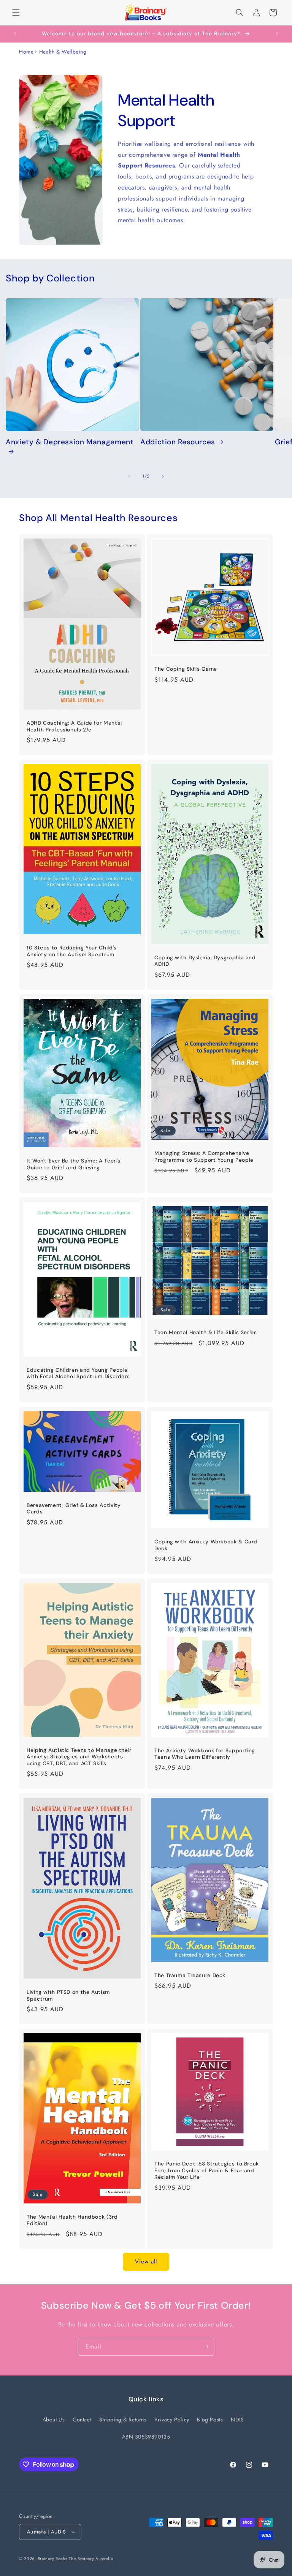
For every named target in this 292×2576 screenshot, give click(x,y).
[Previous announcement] (15, 34)
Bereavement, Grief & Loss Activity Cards (74, 1509)
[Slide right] (163, 476)
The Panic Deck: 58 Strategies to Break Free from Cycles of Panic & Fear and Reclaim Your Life (207, 2170)
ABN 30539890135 (146, 2437)
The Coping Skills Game (186, 669)
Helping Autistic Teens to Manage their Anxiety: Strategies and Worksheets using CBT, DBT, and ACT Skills (79, 1757)
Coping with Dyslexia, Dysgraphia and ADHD (205, 961)
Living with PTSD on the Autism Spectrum (68, 1996)
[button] (16, 13)
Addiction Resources (178, 442)
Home (26, 52)
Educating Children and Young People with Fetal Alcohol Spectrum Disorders (78, 1373)
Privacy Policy (172, 2420)
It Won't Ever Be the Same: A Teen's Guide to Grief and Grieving (74, 1164)
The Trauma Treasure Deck (190, 1975)
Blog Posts (210, 2420)
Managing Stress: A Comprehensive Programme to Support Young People (204, 1157)
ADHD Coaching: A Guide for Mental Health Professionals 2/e (74, 726)
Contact (82, 2420)
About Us (54, 2420)
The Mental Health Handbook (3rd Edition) (72, 2220)
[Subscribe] (206, 2347)
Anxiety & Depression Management (70, 442)
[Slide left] (129, 476)
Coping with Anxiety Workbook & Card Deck (206, 1545)
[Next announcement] (277, 34)
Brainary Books (52, 2559)
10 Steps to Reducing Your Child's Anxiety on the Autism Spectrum (72, 951)
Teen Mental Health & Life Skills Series (206, 1332)
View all (146, 2262)
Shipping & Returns (123, 2420)
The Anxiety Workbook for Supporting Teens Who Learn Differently (205, 1754)
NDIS (237, 2420)
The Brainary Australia (91, 2559)
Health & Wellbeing (63, 52)
